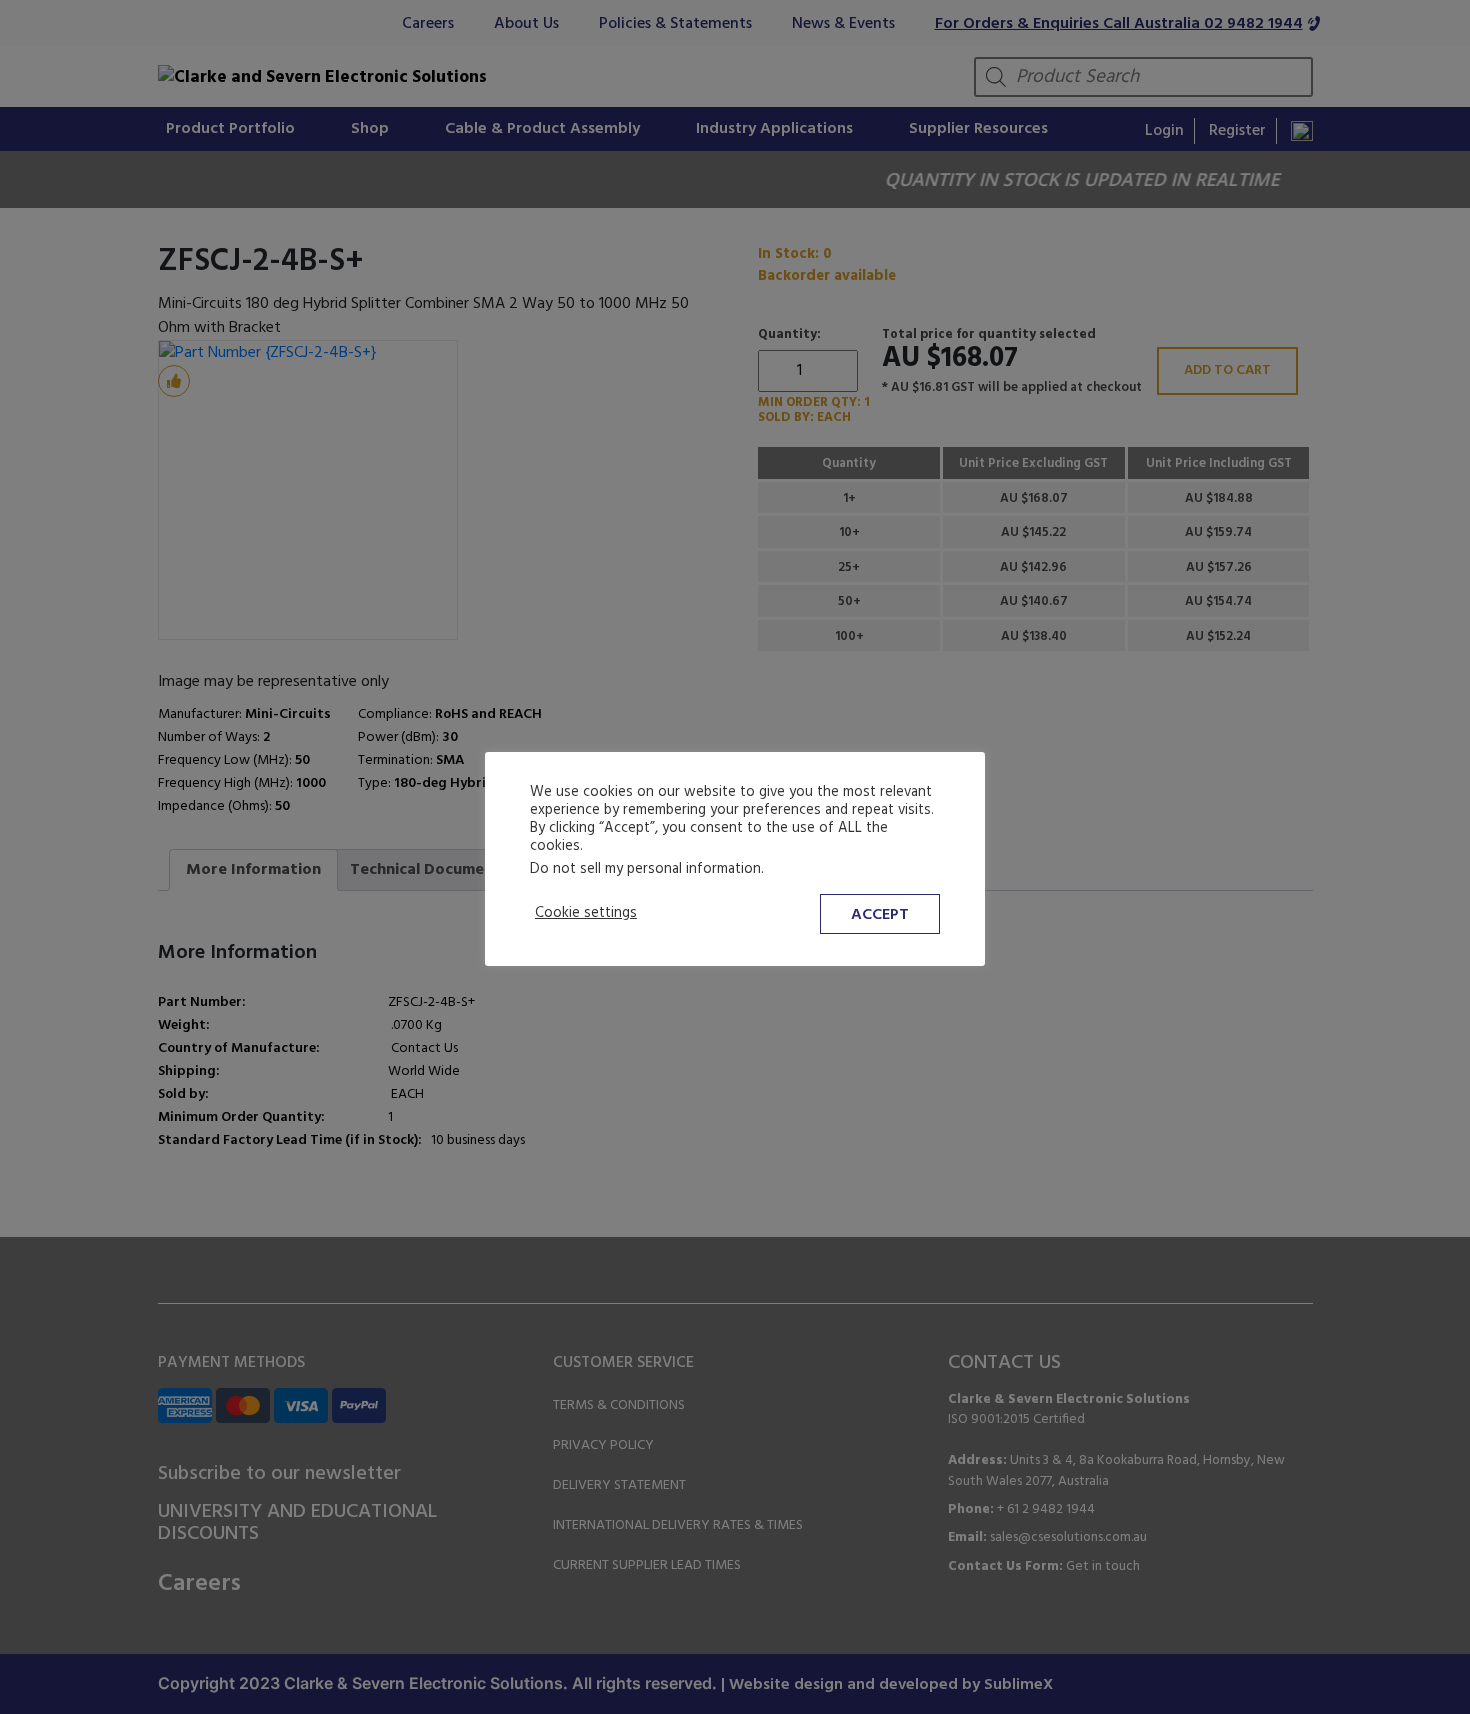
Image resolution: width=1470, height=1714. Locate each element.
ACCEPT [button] (880, 915)
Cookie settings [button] (586, 914)
